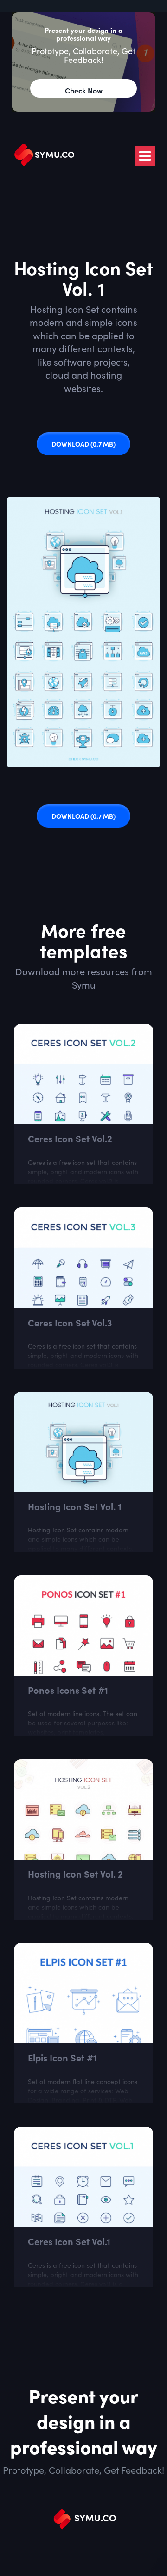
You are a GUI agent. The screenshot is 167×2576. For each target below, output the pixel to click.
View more (83, 1030)
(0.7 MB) (83, 444)
